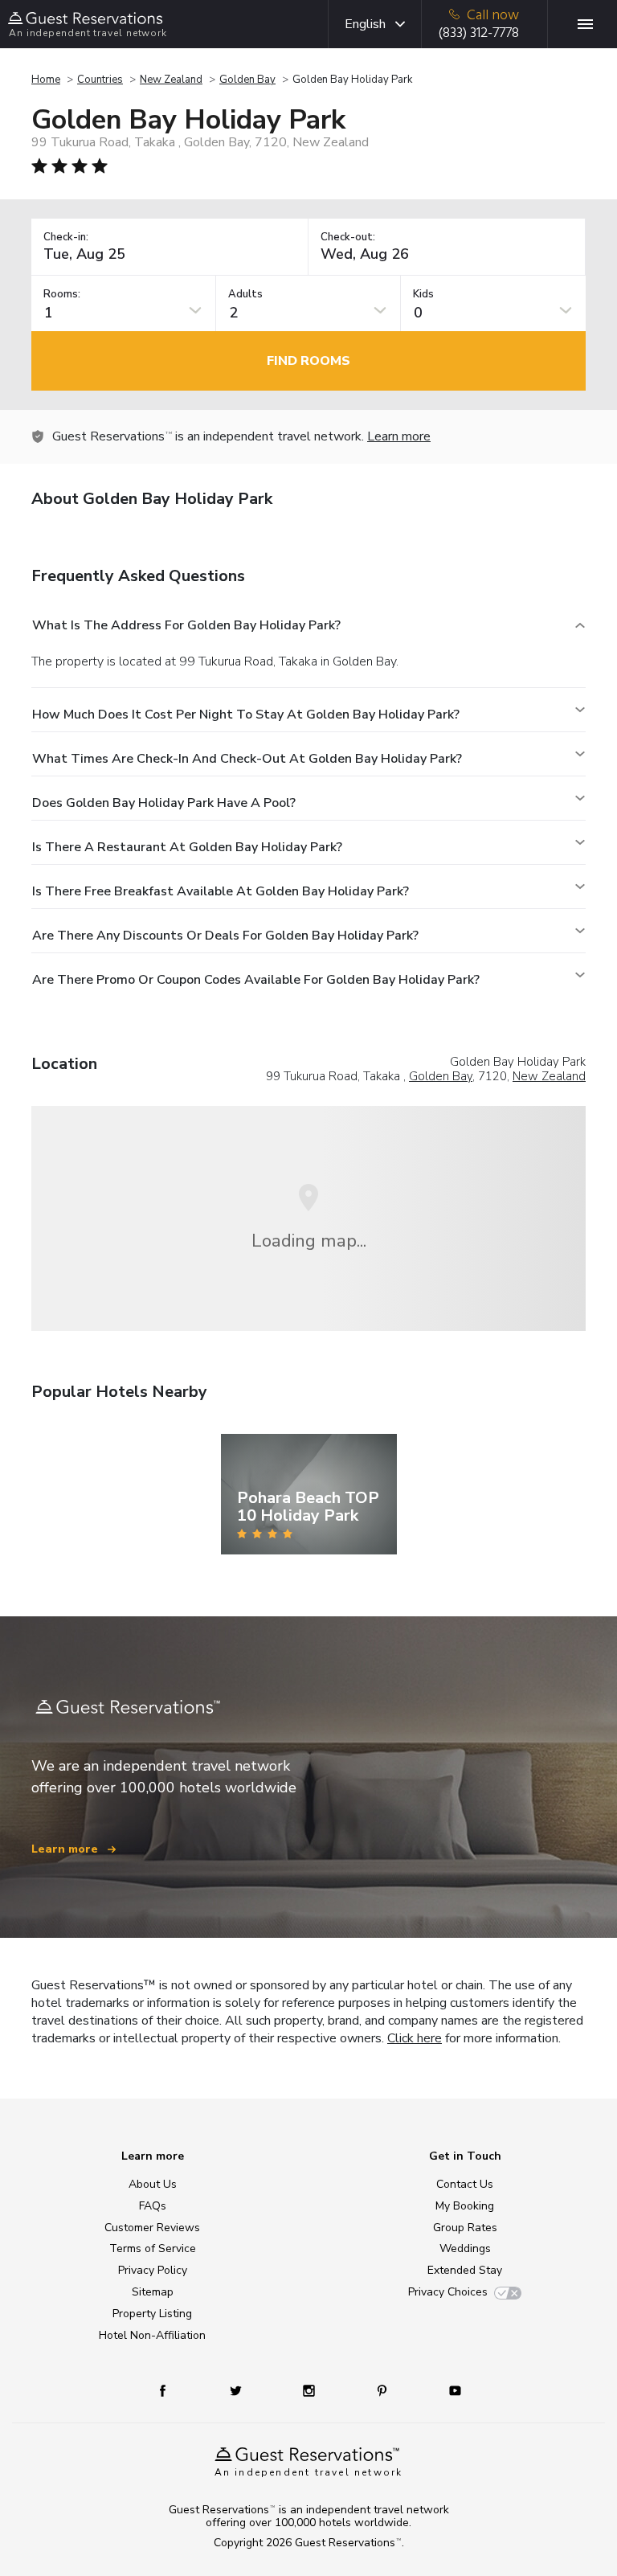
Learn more (399, 436)
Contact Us (465, 2184)
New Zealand (171, 80)
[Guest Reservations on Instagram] (311, 2390)
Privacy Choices (448, 2292)
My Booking (465, 2206)
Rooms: (62, 295)
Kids (423, 295)
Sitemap (153, 2292)
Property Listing (152, 2314)
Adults (245, 295)
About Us (153, 2184)
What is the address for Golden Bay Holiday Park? (186, 625)
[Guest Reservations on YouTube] (449, 2390)
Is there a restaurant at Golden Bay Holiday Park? (187, 847)
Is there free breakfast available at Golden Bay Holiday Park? (221, 891)
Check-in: (66, 238)
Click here (415, 2038)
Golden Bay (247, 80)
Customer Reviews (152, 2228)
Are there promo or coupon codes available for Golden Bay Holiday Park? (256, 980)
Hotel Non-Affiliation (152, 2335)
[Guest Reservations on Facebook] (171, 2390)
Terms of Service (153, 2248)
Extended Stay (465, 2270)
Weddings (465, 2248)
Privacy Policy (153, 2270)
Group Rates (465, 2228)
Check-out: (348, 238)
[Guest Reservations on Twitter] (237, 2390)
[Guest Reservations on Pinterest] (384, 2390)
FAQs (153, 2206)
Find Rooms (308, 361)
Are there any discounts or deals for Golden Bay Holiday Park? (225, 936)
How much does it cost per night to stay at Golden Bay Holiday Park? (246, 715)
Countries (100, 80)
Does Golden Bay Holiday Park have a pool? (164, 803)
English (365, 24)
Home (46, 80)
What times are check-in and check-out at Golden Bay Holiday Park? (247, 759)
